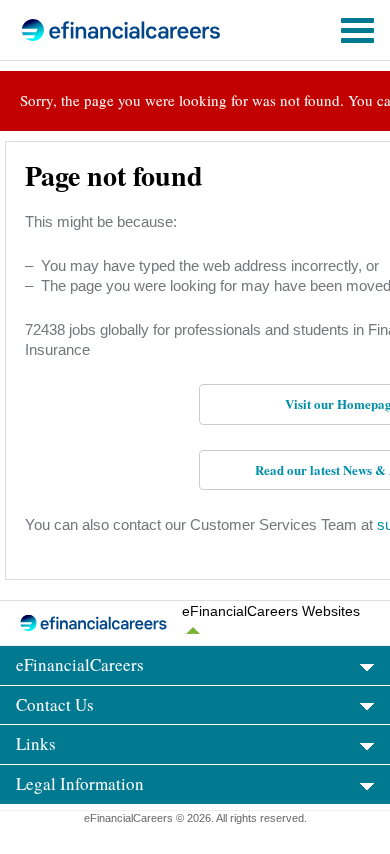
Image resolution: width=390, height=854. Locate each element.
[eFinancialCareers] (91, 30)
